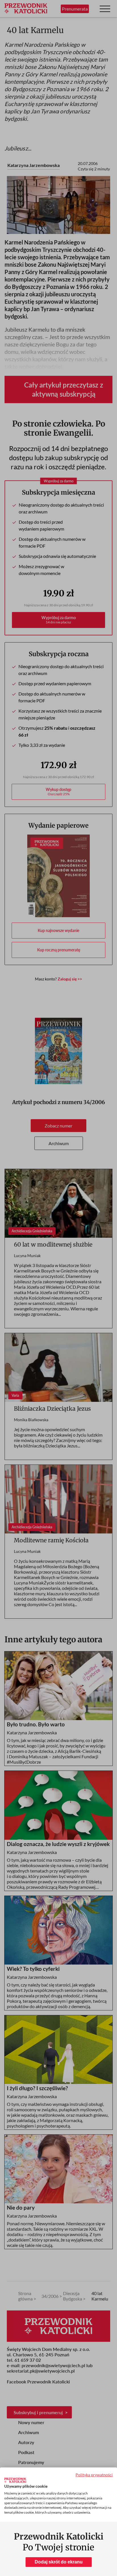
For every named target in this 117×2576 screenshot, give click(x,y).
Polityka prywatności (94, 2475)
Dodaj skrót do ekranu (59, 2562)
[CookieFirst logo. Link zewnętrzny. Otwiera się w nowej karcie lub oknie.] (15, 2480)
